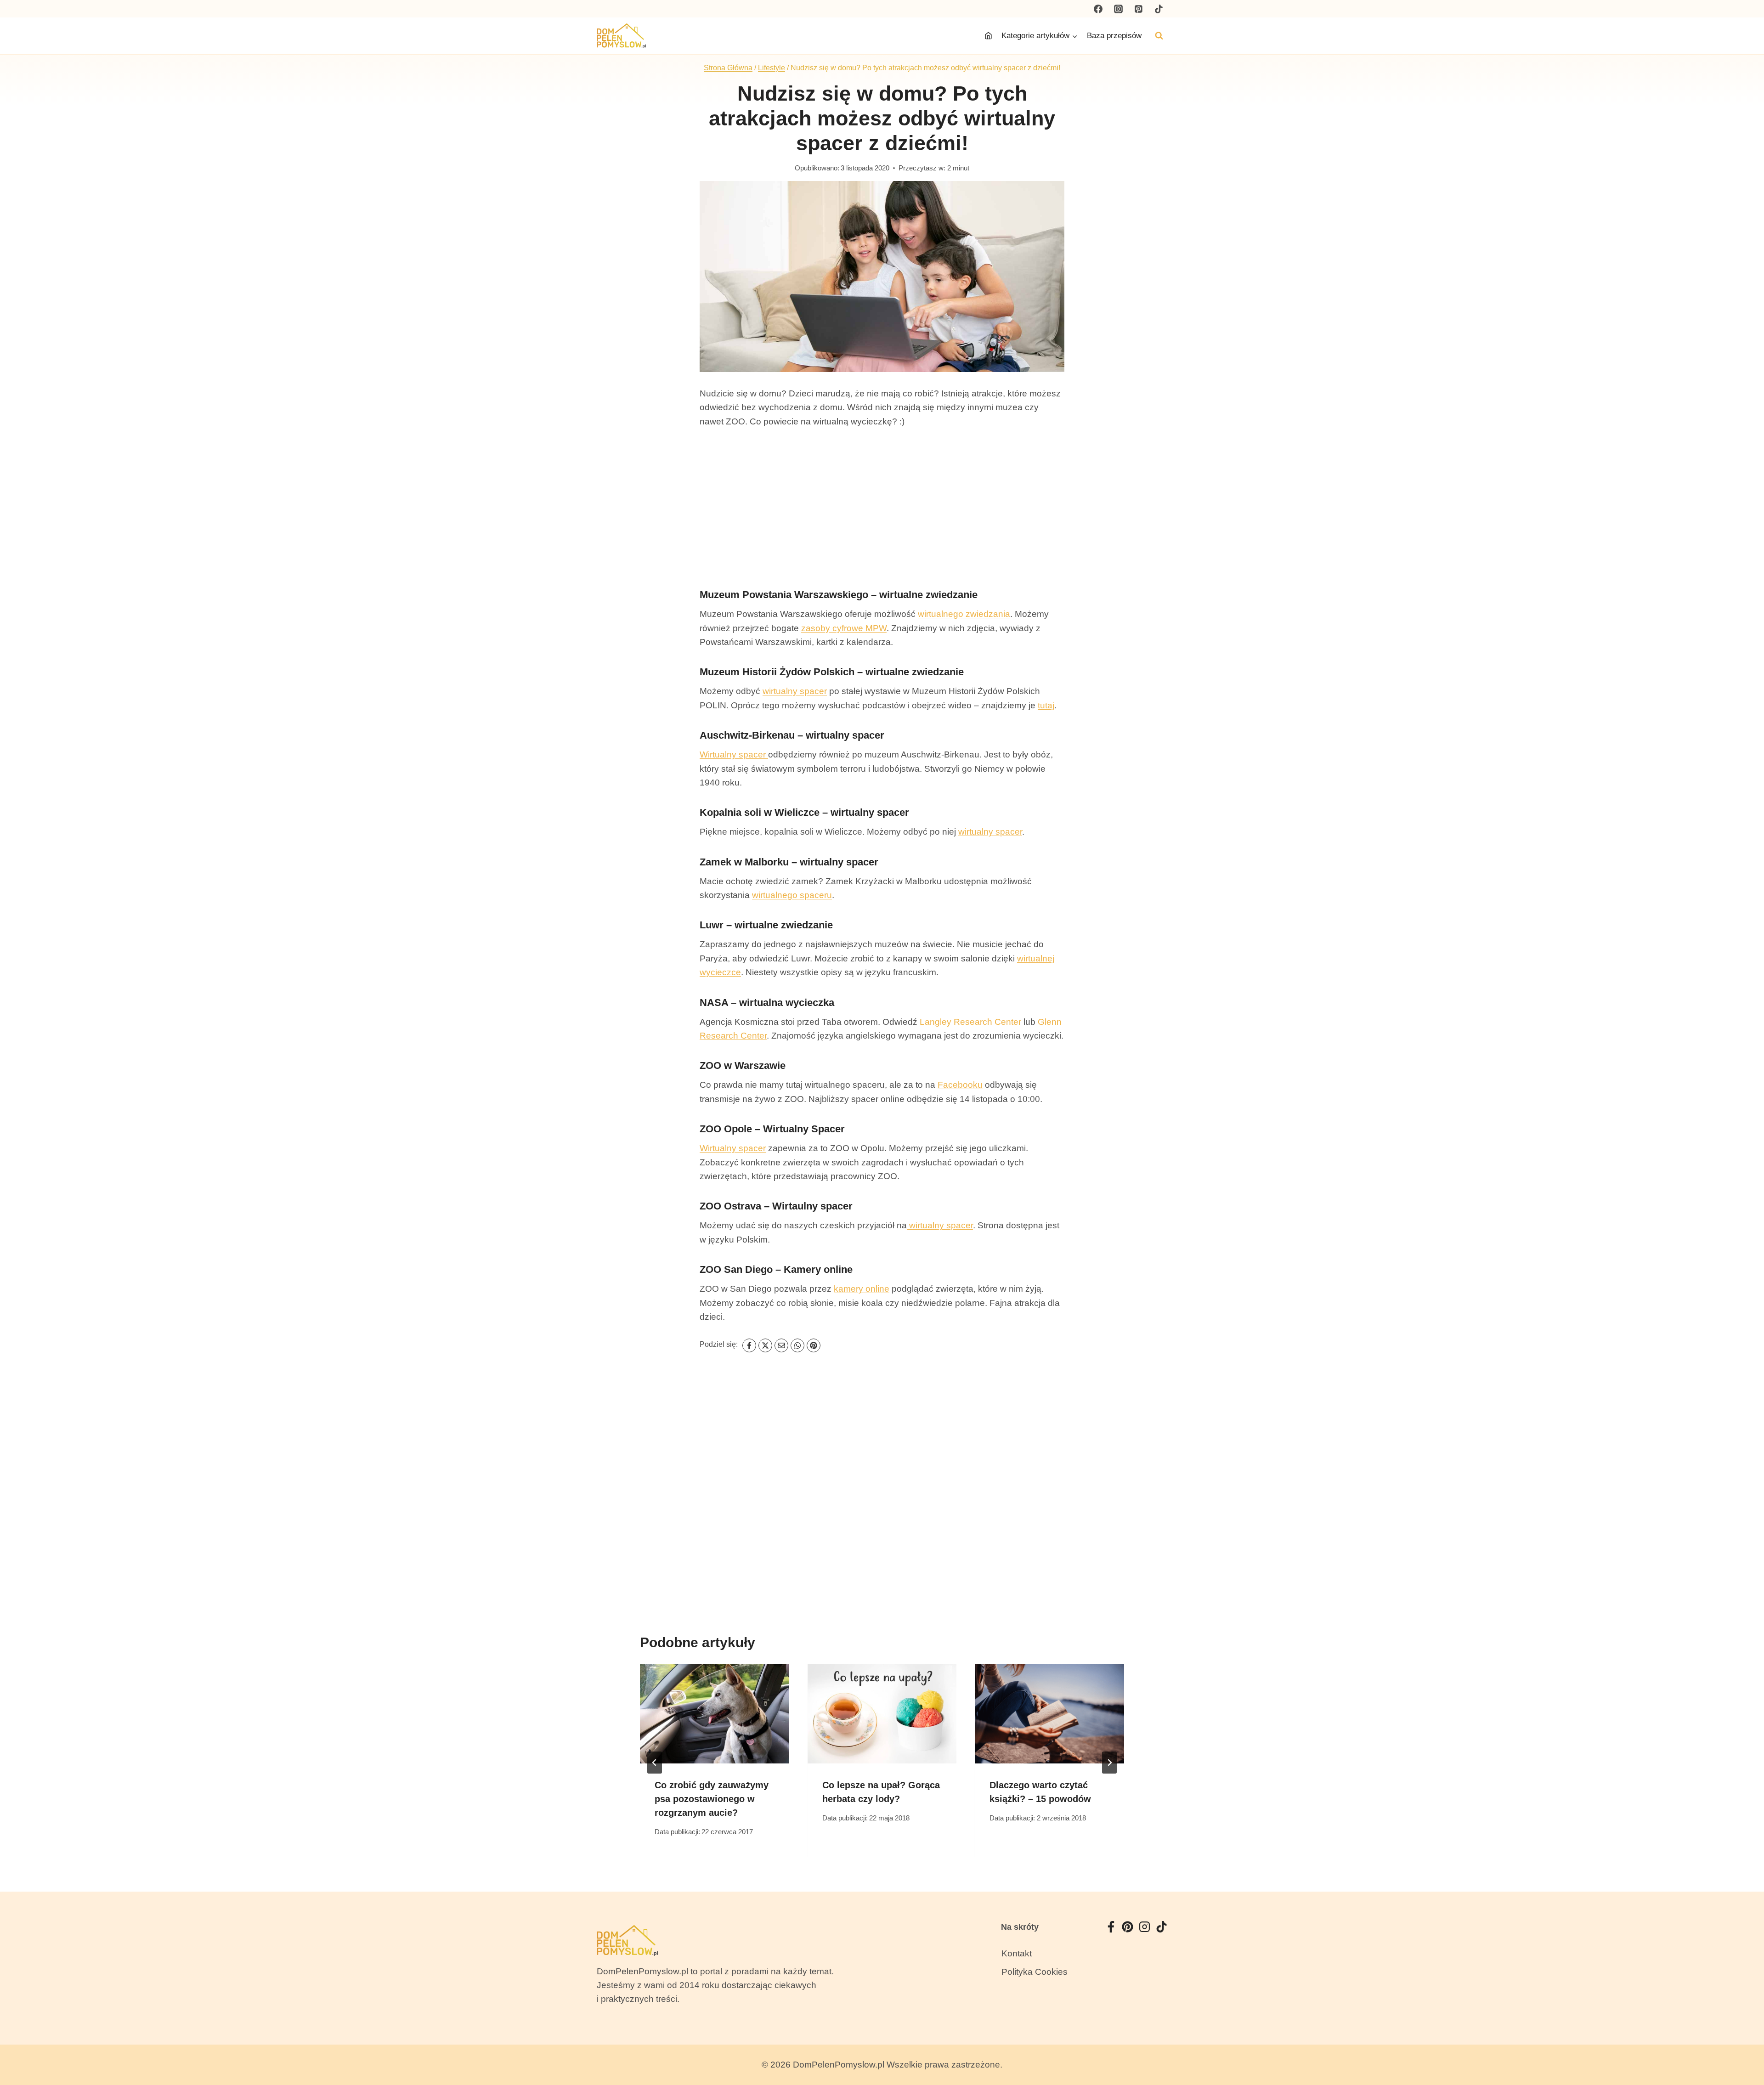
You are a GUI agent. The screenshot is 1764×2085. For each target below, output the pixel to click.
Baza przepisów (1114, 36)
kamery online (862, 1289)
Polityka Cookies (1035, 1972)
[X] (765, 1345)
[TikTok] (1159, 9)
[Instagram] (1119, 9)
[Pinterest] (1138, 9)
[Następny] (1109, 1763)
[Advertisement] (882, 508)
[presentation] (715, 1713)
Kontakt (1017, 1953)
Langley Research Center (970, 1022)
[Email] (781, 1345)
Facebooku (960, 1085)
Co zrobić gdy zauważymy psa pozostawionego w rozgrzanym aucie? (712, 1799)
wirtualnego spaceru (792, 895)
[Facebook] (1098, 9)
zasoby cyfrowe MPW (844, 628)
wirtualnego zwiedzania (964, 614)
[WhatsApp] (797, 1345)
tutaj (1046, 705)
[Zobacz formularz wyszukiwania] (1159, 36)
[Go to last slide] (655, 1763)
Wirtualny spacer (734, 754)
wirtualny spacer (795, 691)
